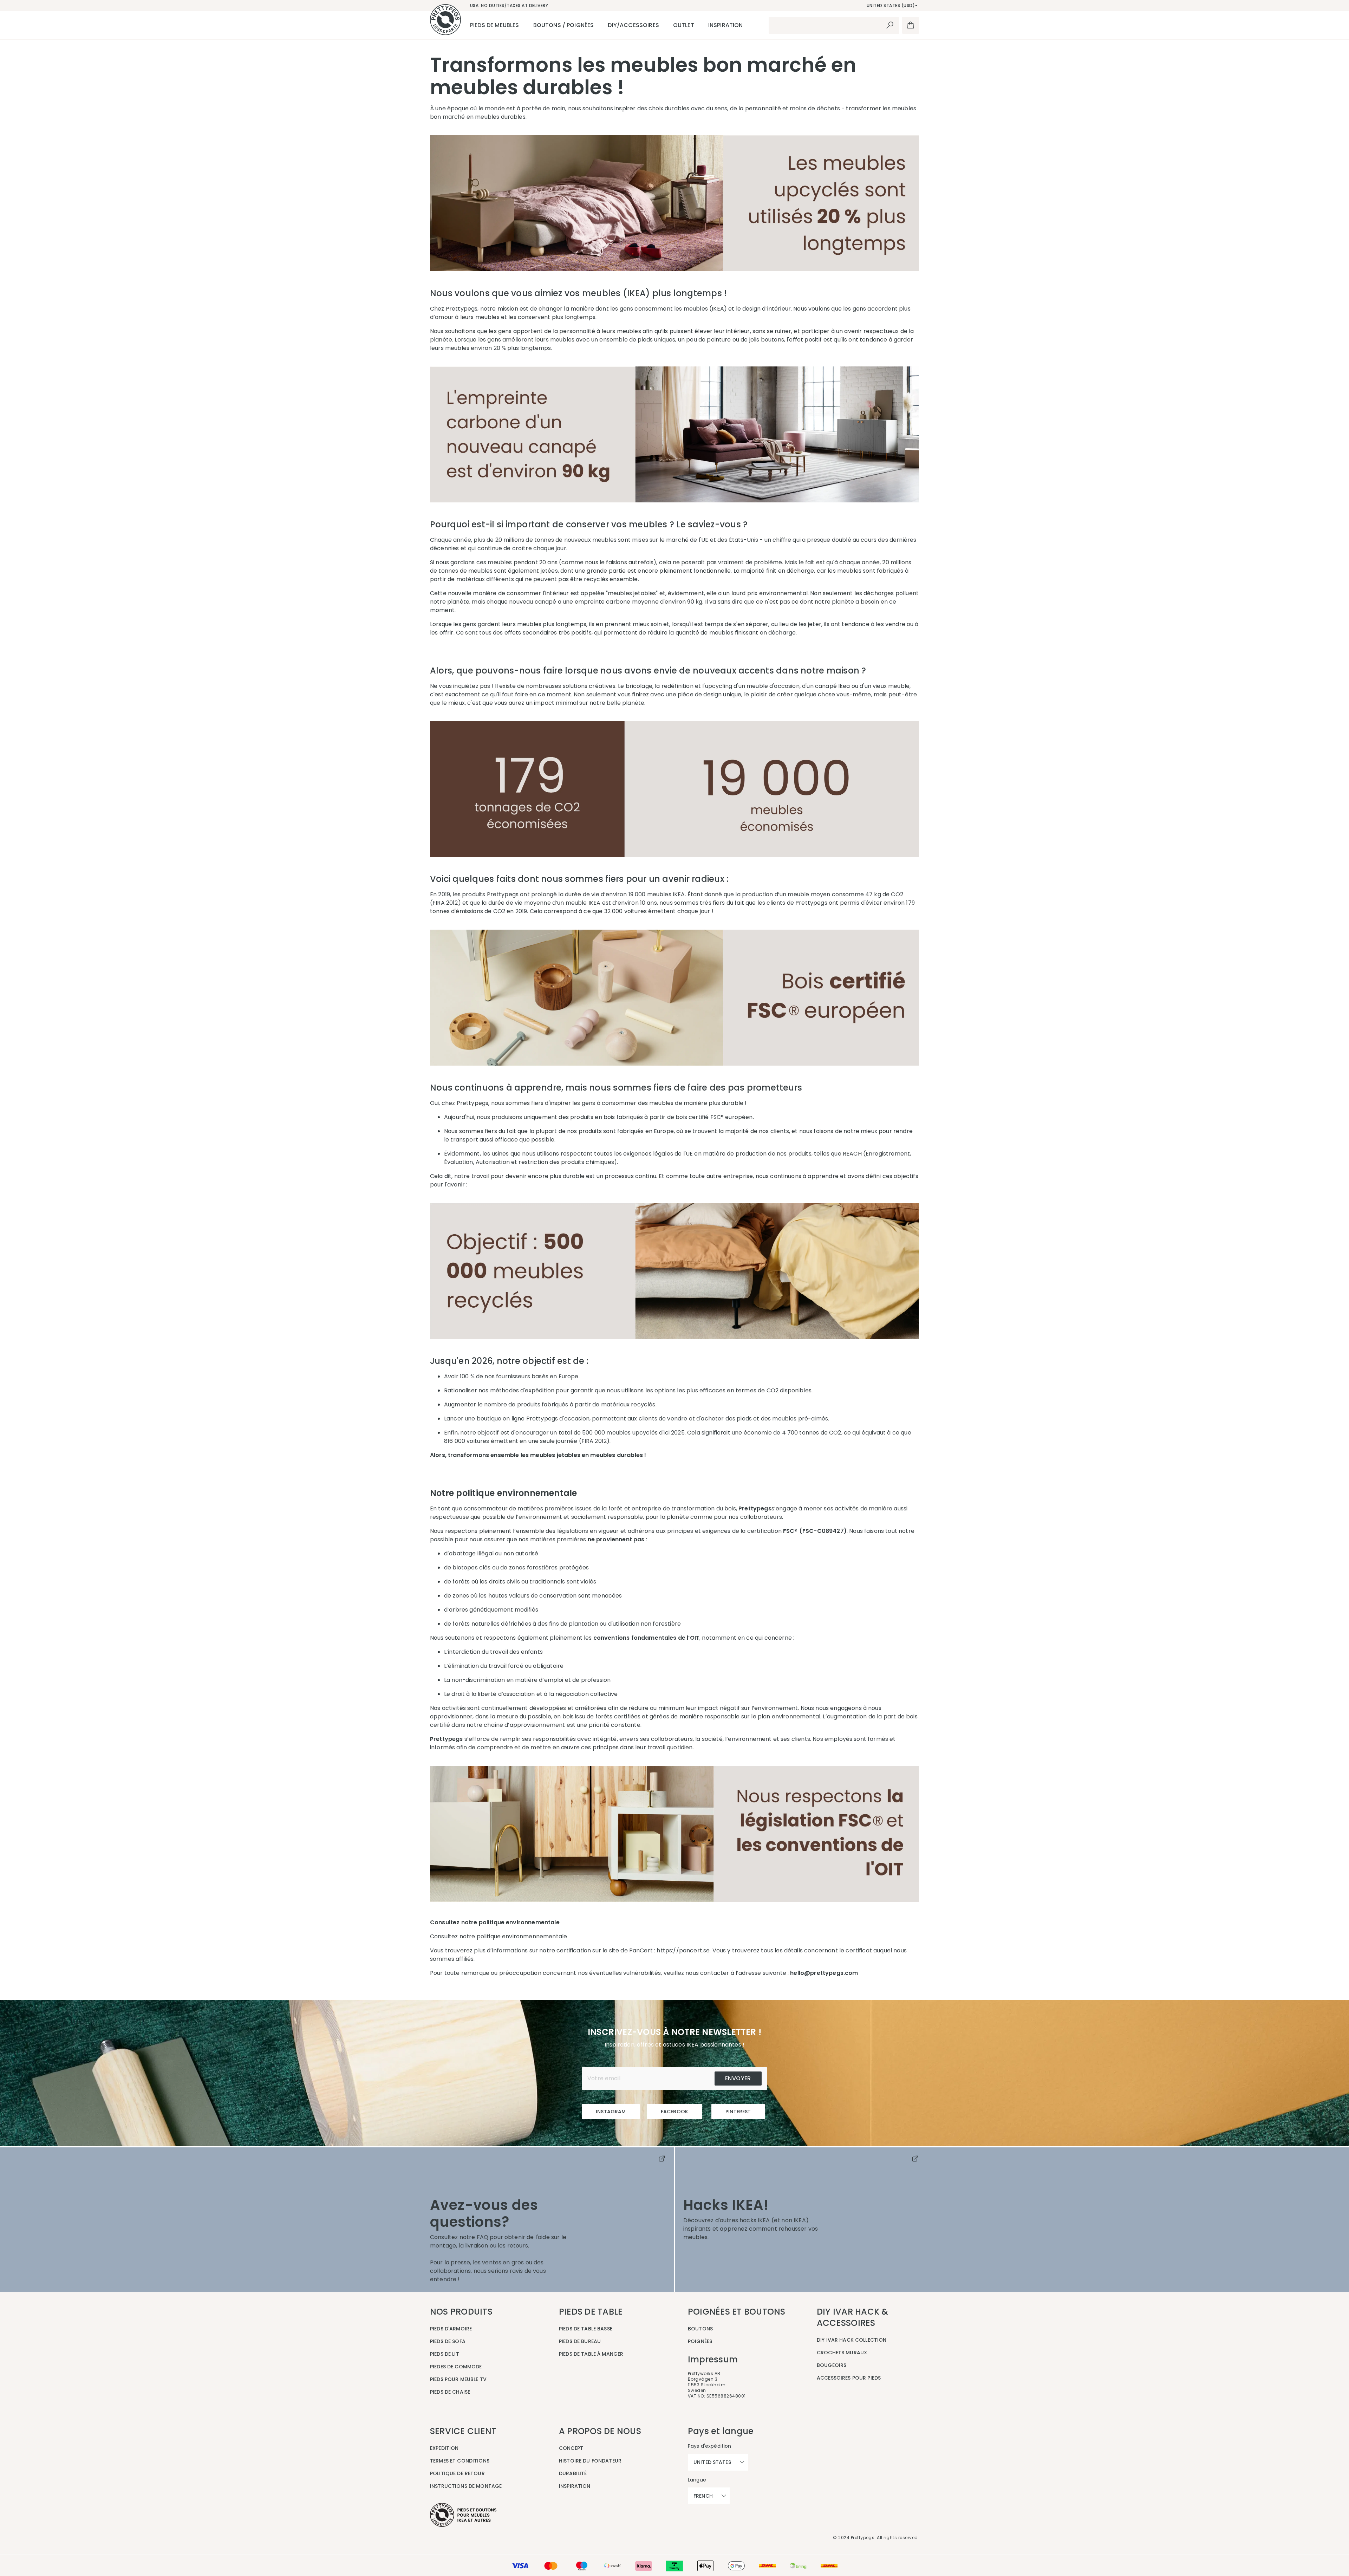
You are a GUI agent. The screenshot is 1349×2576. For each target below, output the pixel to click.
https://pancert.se (683, 1950)
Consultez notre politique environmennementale (498, 1936)
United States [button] (712, 2462)
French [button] (703, 2496)
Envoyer (738, 2078)
